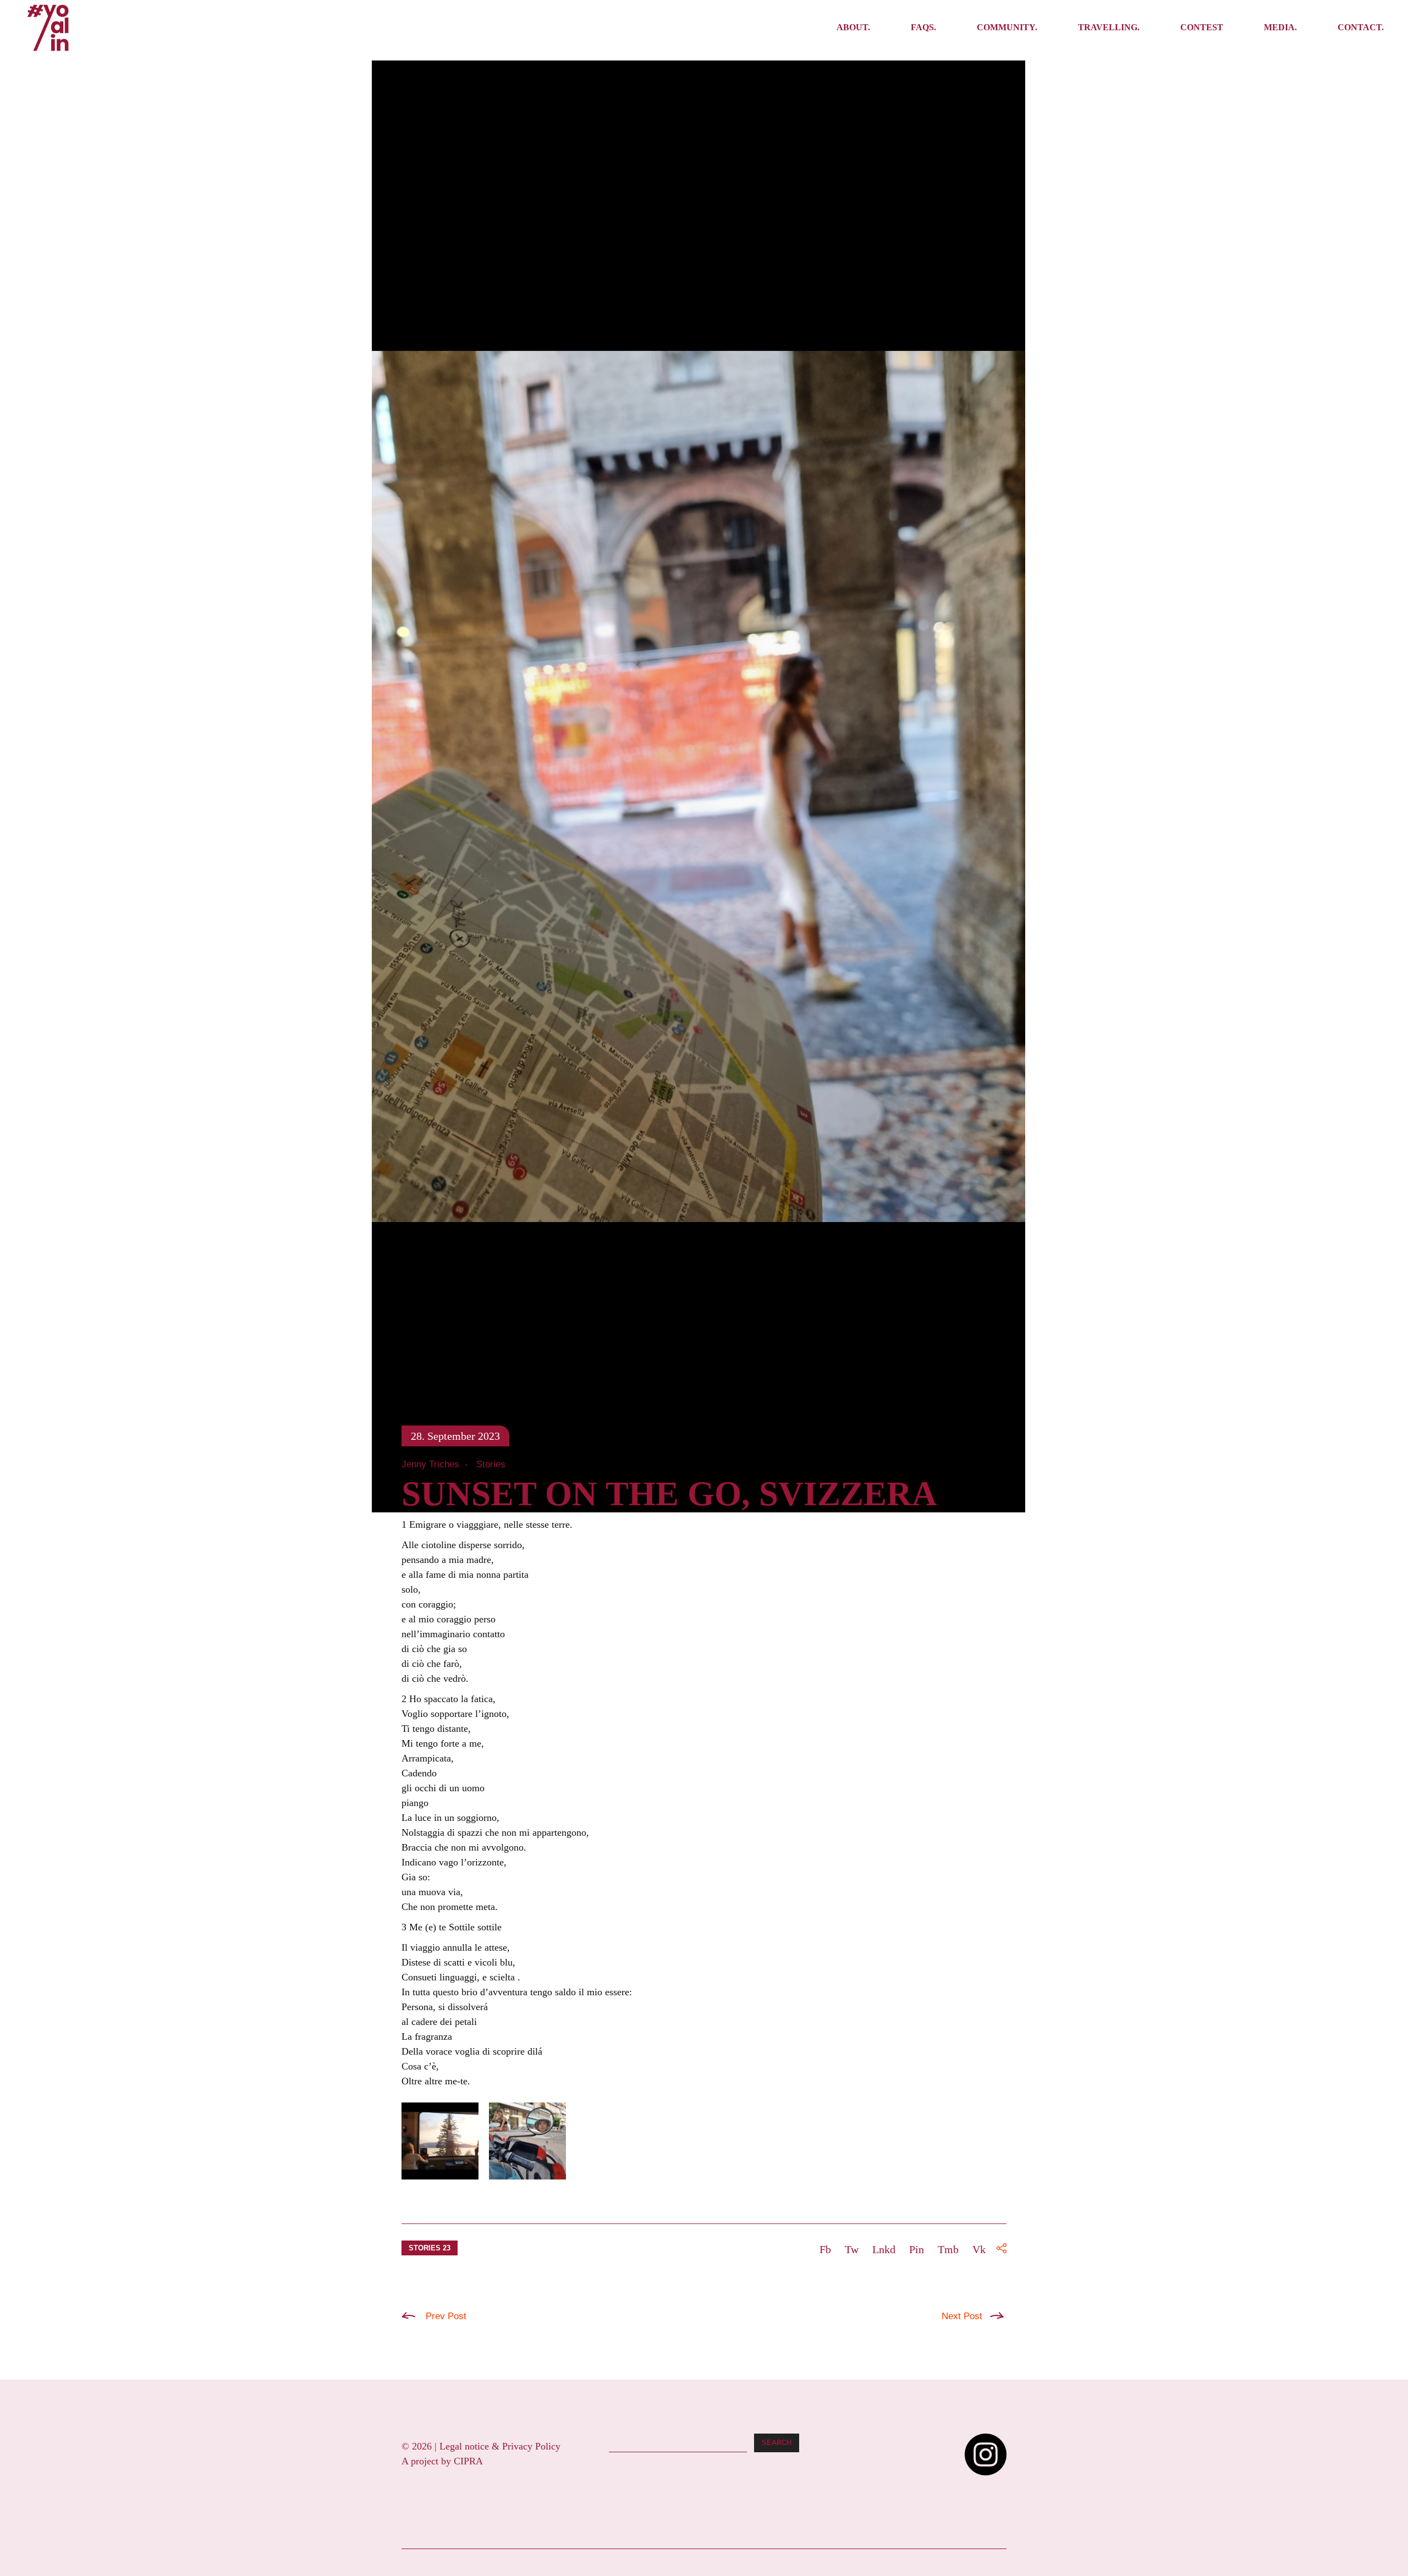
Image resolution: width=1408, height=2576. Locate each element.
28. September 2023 (455, 1436)
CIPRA (468, 2461)
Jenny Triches (430, 1464)
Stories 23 (430, 2248)
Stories (491, 1464)
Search (777, 2443)
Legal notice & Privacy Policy (500, 2446)
